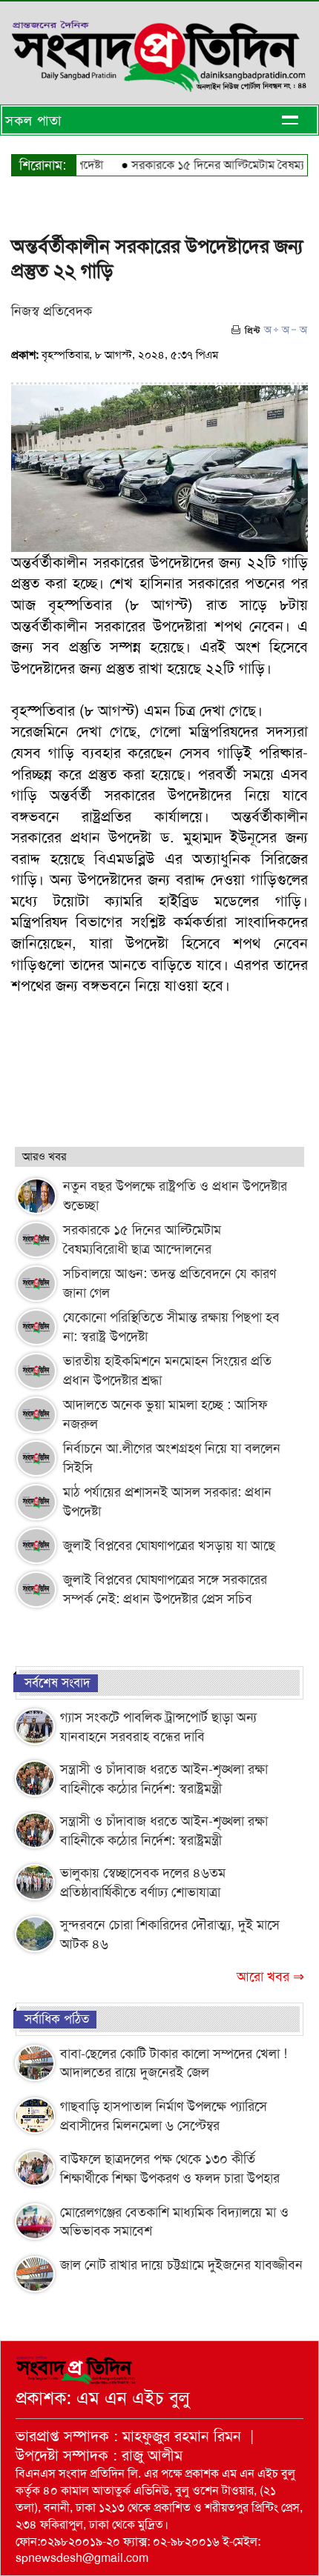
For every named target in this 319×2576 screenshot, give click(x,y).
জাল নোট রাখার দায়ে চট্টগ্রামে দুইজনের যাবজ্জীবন (181, 2265)
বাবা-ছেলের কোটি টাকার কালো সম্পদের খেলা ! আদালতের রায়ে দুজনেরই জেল (174, 2063)
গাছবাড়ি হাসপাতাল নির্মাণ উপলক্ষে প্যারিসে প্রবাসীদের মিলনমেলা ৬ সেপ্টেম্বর (164, 2116)
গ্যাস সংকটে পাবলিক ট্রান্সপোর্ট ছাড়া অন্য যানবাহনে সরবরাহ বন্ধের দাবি (158, 1727)
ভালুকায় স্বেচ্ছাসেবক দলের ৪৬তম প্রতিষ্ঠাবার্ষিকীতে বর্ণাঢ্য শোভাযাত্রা (143, 1883)
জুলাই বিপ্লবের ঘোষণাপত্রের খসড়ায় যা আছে (169, 1545)
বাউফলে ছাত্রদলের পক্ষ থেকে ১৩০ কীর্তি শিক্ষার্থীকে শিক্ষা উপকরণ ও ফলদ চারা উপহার (170, 2169)
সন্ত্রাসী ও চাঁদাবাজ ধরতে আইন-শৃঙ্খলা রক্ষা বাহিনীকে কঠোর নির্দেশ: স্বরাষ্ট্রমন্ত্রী (164, 1779)
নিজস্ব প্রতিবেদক (52, 311)
